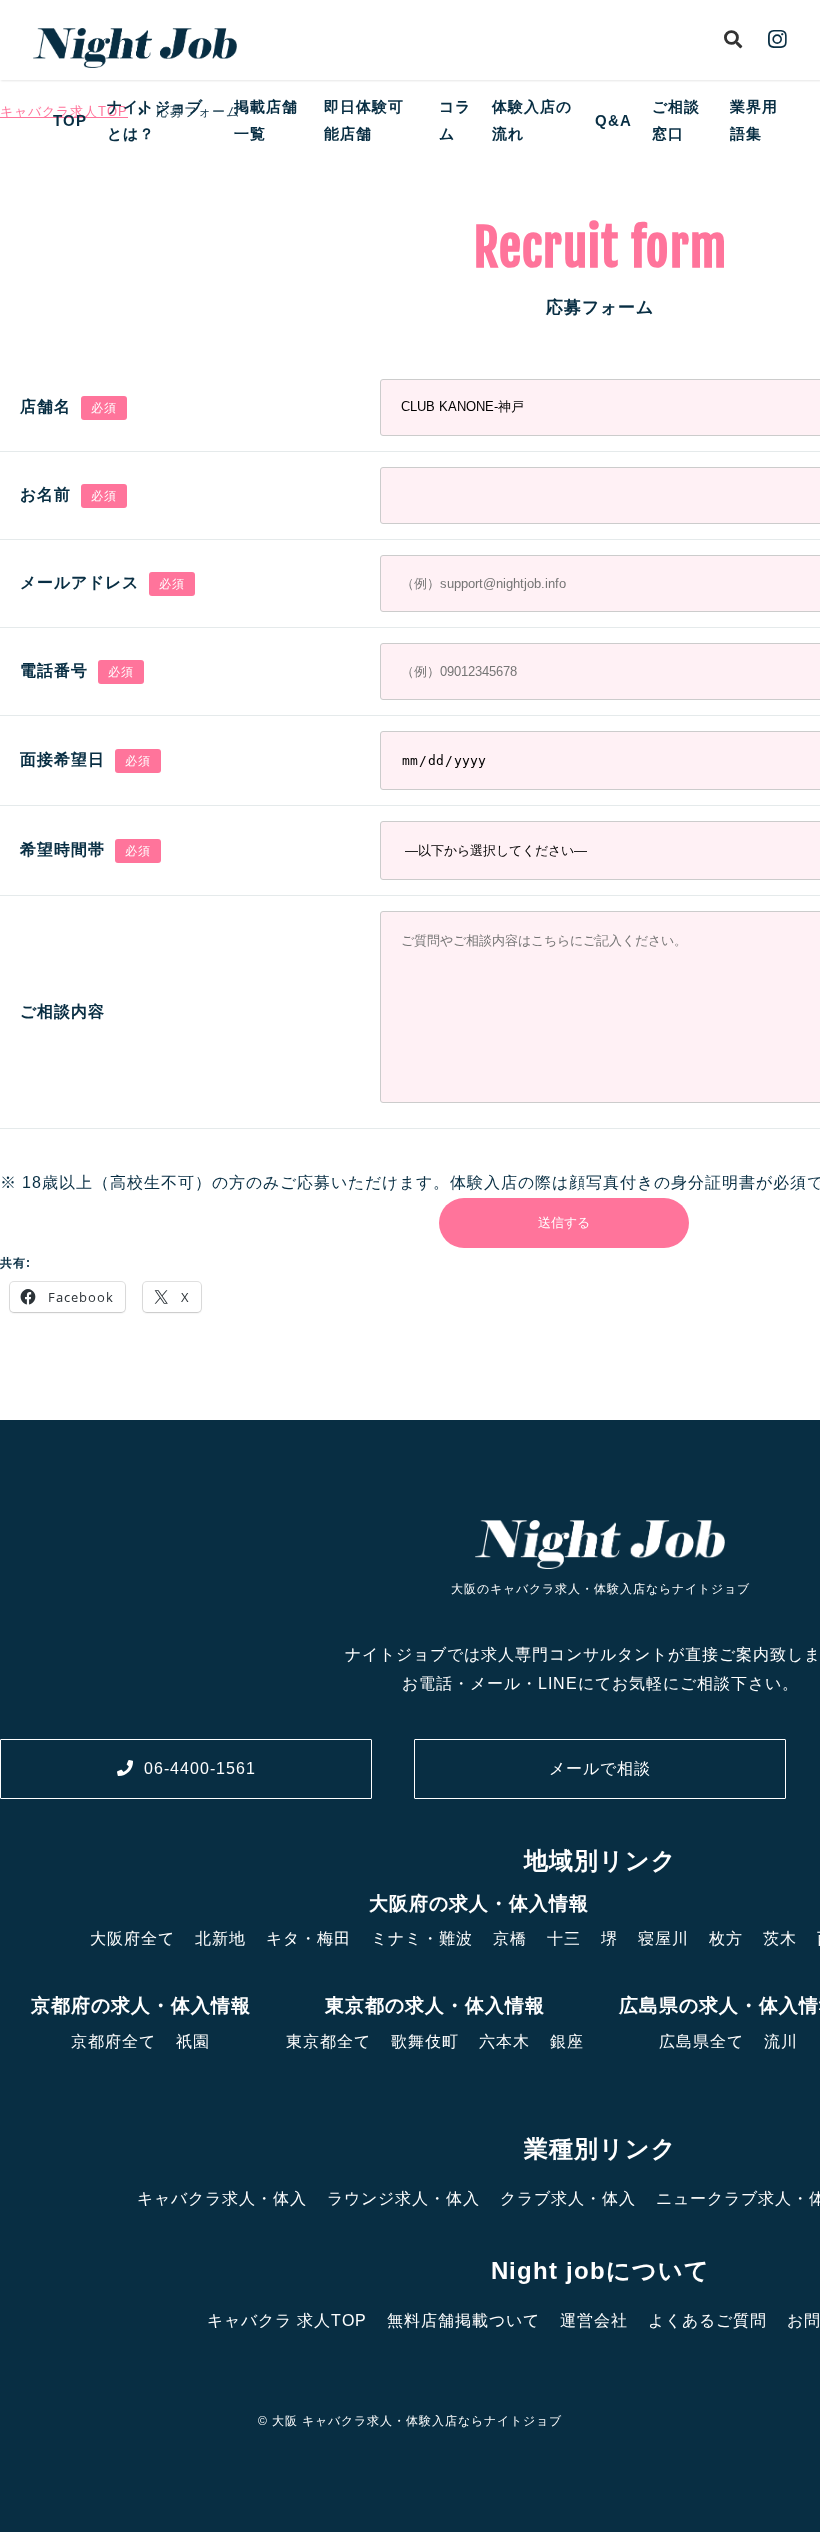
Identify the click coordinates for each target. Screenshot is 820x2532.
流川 (781, 2041)
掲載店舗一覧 (266, 120)
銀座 (567, 2041)
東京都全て (328, 2041)
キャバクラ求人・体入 (222, 2198)
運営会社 (594, 2320)
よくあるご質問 (707, 2320)
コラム (455, 120)
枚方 (726, 1938)
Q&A (613, 120)
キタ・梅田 (308, 1938)
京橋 (510, 1938)
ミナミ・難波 (422, 1938)
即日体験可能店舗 (364, 120)
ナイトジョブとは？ (155, 120)
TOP (70, 120)
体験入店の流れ (532, 120)
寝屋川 (663, 1938)
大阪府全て (132, 1938)
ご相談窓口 (676, 120)
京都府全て (113, 2041)
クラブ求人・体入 (568, 2198)
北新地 (220, 1938)
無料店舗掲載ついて (463, 2320)
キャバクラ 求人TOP (287, 2320)
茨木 (780, 1938)
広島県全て (701, 2041)
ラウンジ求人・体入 (403, 2198)
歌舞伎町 (425, 2041)
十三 (564, 1938)
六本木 (504, 2041)
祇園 (193, 2041)
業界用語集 (754, 120)
